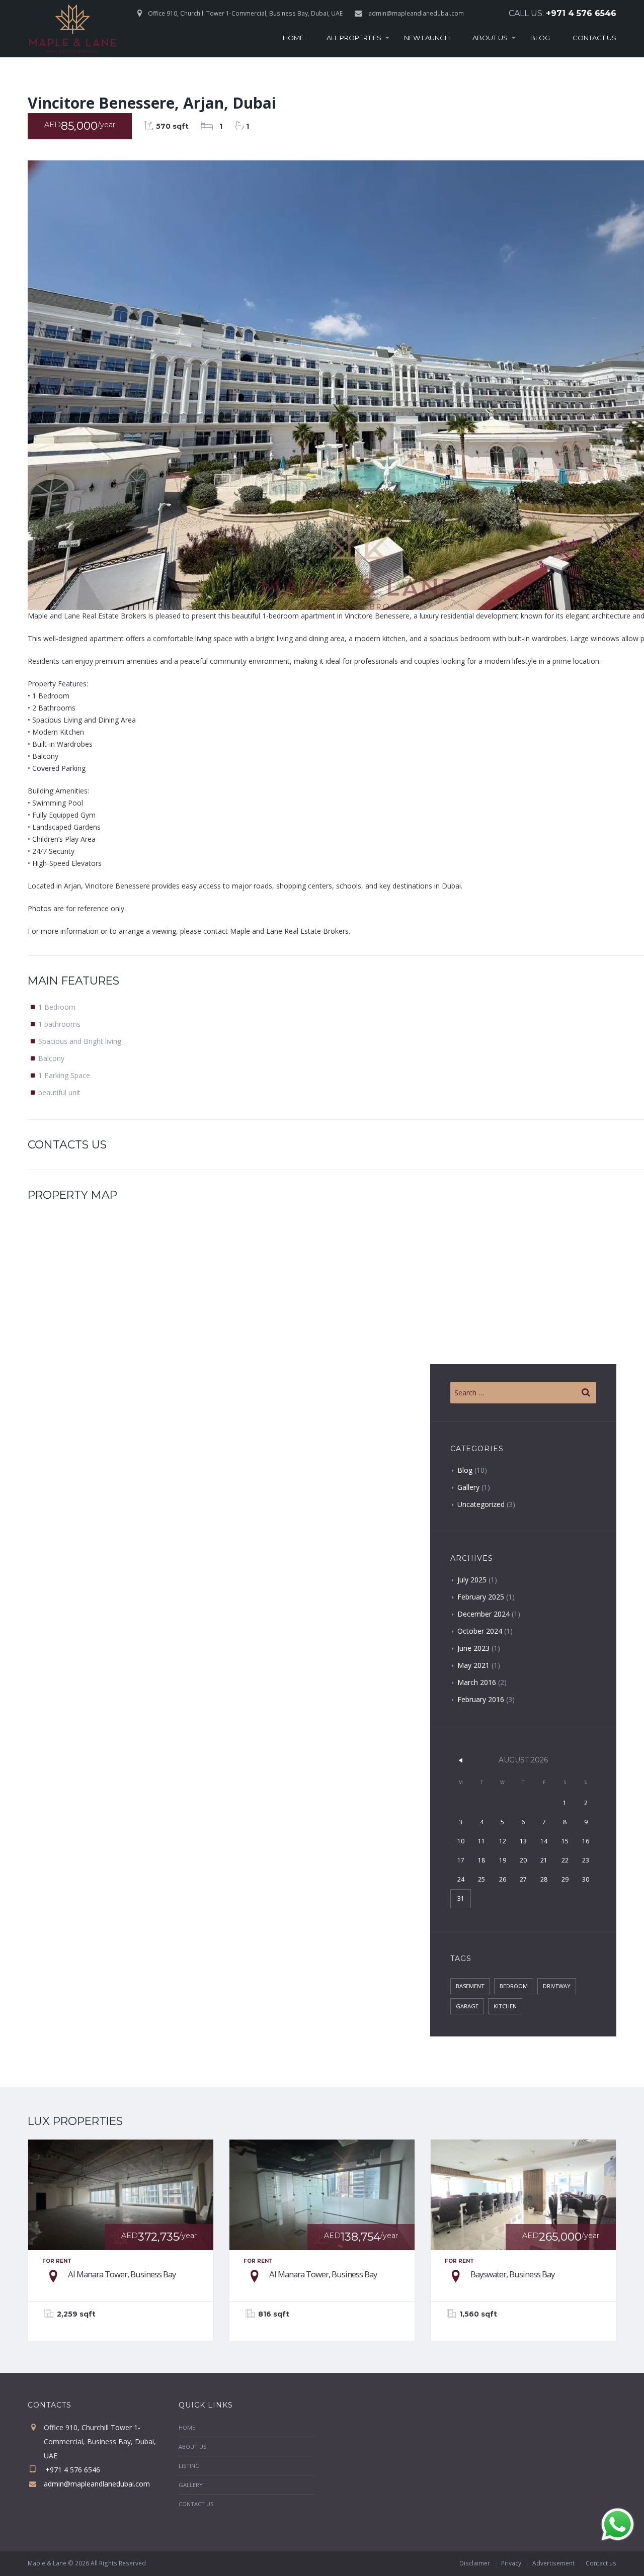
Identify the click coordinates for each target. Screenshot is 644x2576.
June (473, 1648)
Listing (189, 2466)
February (481, 1597)
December (484, 1614)
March (477, 1682)
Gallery (468, 1487)
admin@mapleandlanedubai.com (416, 13)
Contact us (601, 2563)
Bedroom (514, 1986)
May (473, 1665)
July (472, 1580)
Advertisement (553, 2563)
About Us (490, 38)
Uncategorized (481, 1504)
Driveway (557, 1986)
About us (192, 2447)
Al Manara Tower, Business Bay (122, 2274)
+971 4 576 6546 (581, 13)
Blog (540, 38)
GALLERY (191, 2485)
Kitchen (505, 2006)
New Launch (427, 38)
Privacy (511, 2563)
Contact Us (594, 38)
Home (293, 38)
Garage (467, 2006)
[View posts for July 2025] (461, 1760)
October (480, 1631)
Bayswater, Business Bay (512, 2274)
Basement (470, 1986)
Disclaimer (475, 2563)
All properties (354, 38)
